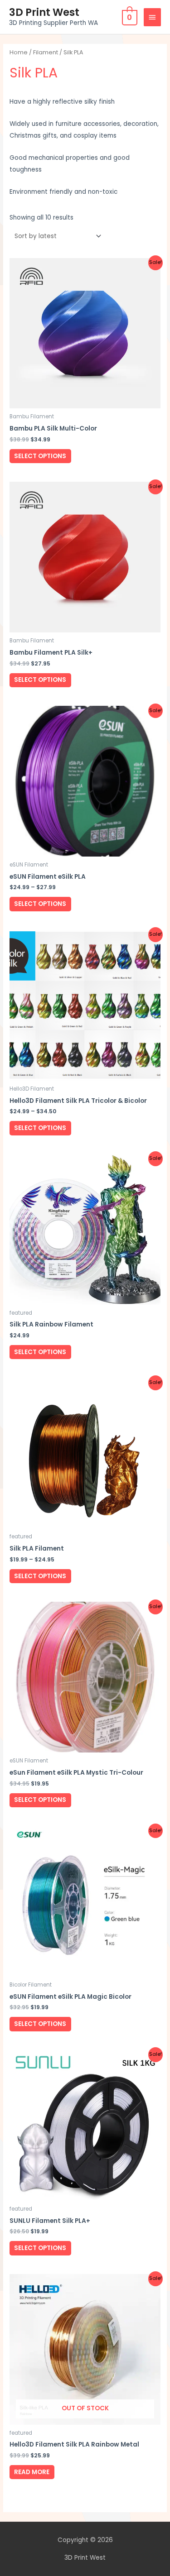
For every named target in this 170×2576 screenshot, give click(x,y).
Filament (46, 52)
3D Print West (44, 12)
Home (19, 52)
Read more (32, 2472)
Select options (40, 456)
